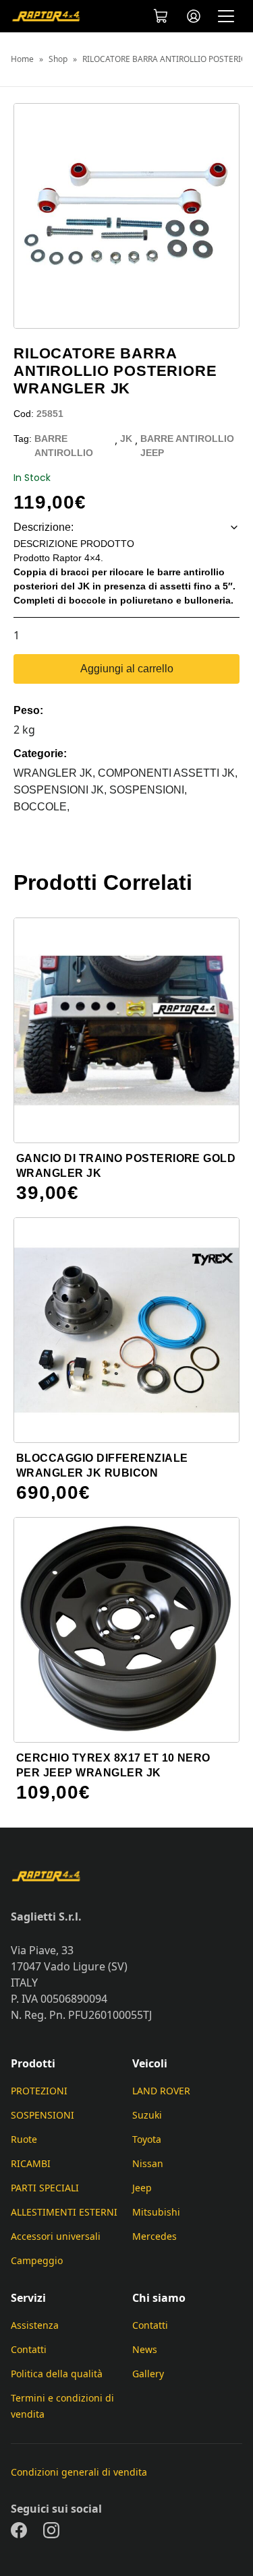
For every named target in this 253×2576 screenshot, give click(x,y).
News (145, 2349)
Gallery (148, 2374)
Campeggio (37, 2260)
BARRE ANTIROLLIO (64, 446)
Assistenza (35, 2325)
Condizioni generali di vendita (79, 2472)
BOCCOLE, (41, 807)
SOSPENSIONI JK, (61, 790)
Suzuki (147, 2115)
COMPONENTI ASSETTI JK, (168, 773)
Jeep (142, 2188)
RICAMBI (31, 2163)
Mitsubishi (156, 2212)
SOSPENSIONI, (148, 790)
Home (22, 59)
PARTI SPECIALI (45, 2188)
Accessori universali (56, 2236)
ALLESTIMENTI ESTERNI (64, 2212)
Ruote (24, 2139)
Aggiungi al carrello (127, 669)
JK (126, 439)
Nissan (148, 2163)
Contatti (29, 2349)
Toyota (147, 2139)
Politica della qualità (57, 2374)
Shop (58, 59)
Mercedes (154, 2236)
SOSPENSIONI (43, 2115)
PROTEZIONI (39, 2091)
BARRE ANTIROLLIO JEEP (187, 446)
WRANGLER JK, (56, 773)
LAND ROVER (161, 2091)
